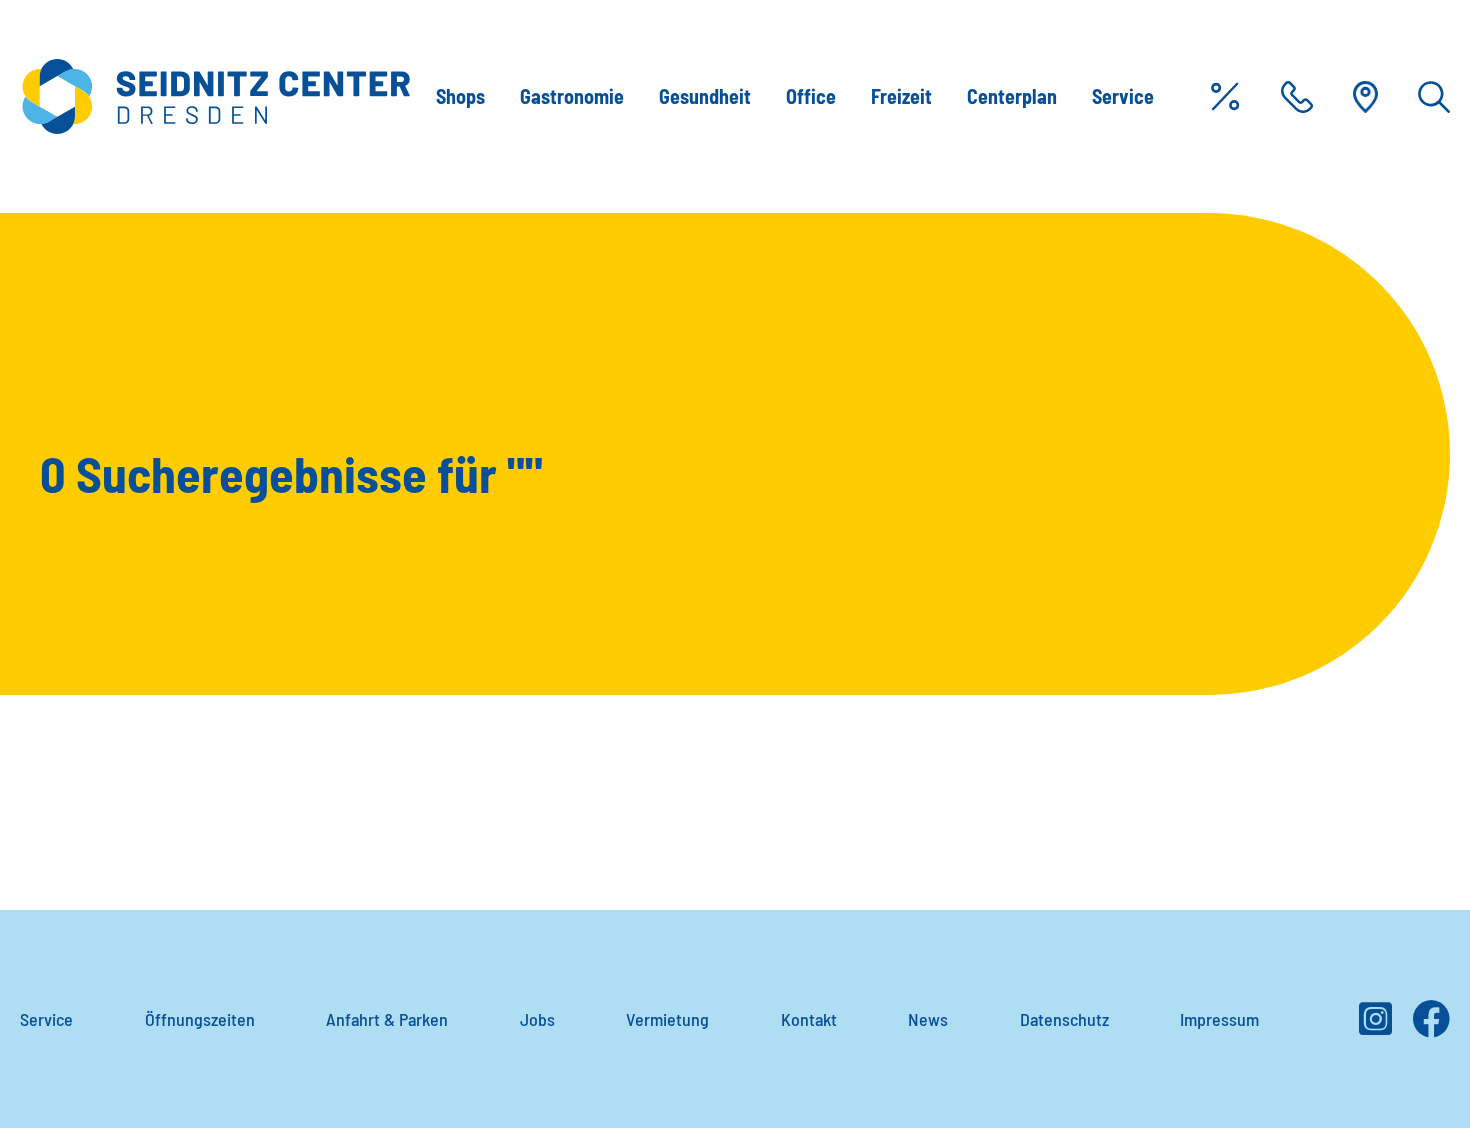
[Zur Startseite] (215, 96)
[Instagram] (1375, 1026)
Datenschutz (1064, 1019)
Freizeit (901, 96)
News (928, 1019)
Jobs (537, 1019)
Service (1123, 96)
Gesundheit (705, 96)
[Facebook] (1431, 1026)
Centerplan (1012, 96)
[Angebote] (1225, 97)
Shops (460, 96)
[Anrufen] (1297, 97)
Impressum (1219, 1019)
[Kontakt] (1365, 97)
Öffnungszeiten (200, 1019)
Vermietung (667, 1019)
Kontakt (809, 1019)
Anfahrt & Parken (387, 1019)
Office (811, 96)
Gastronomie (572, 96)
